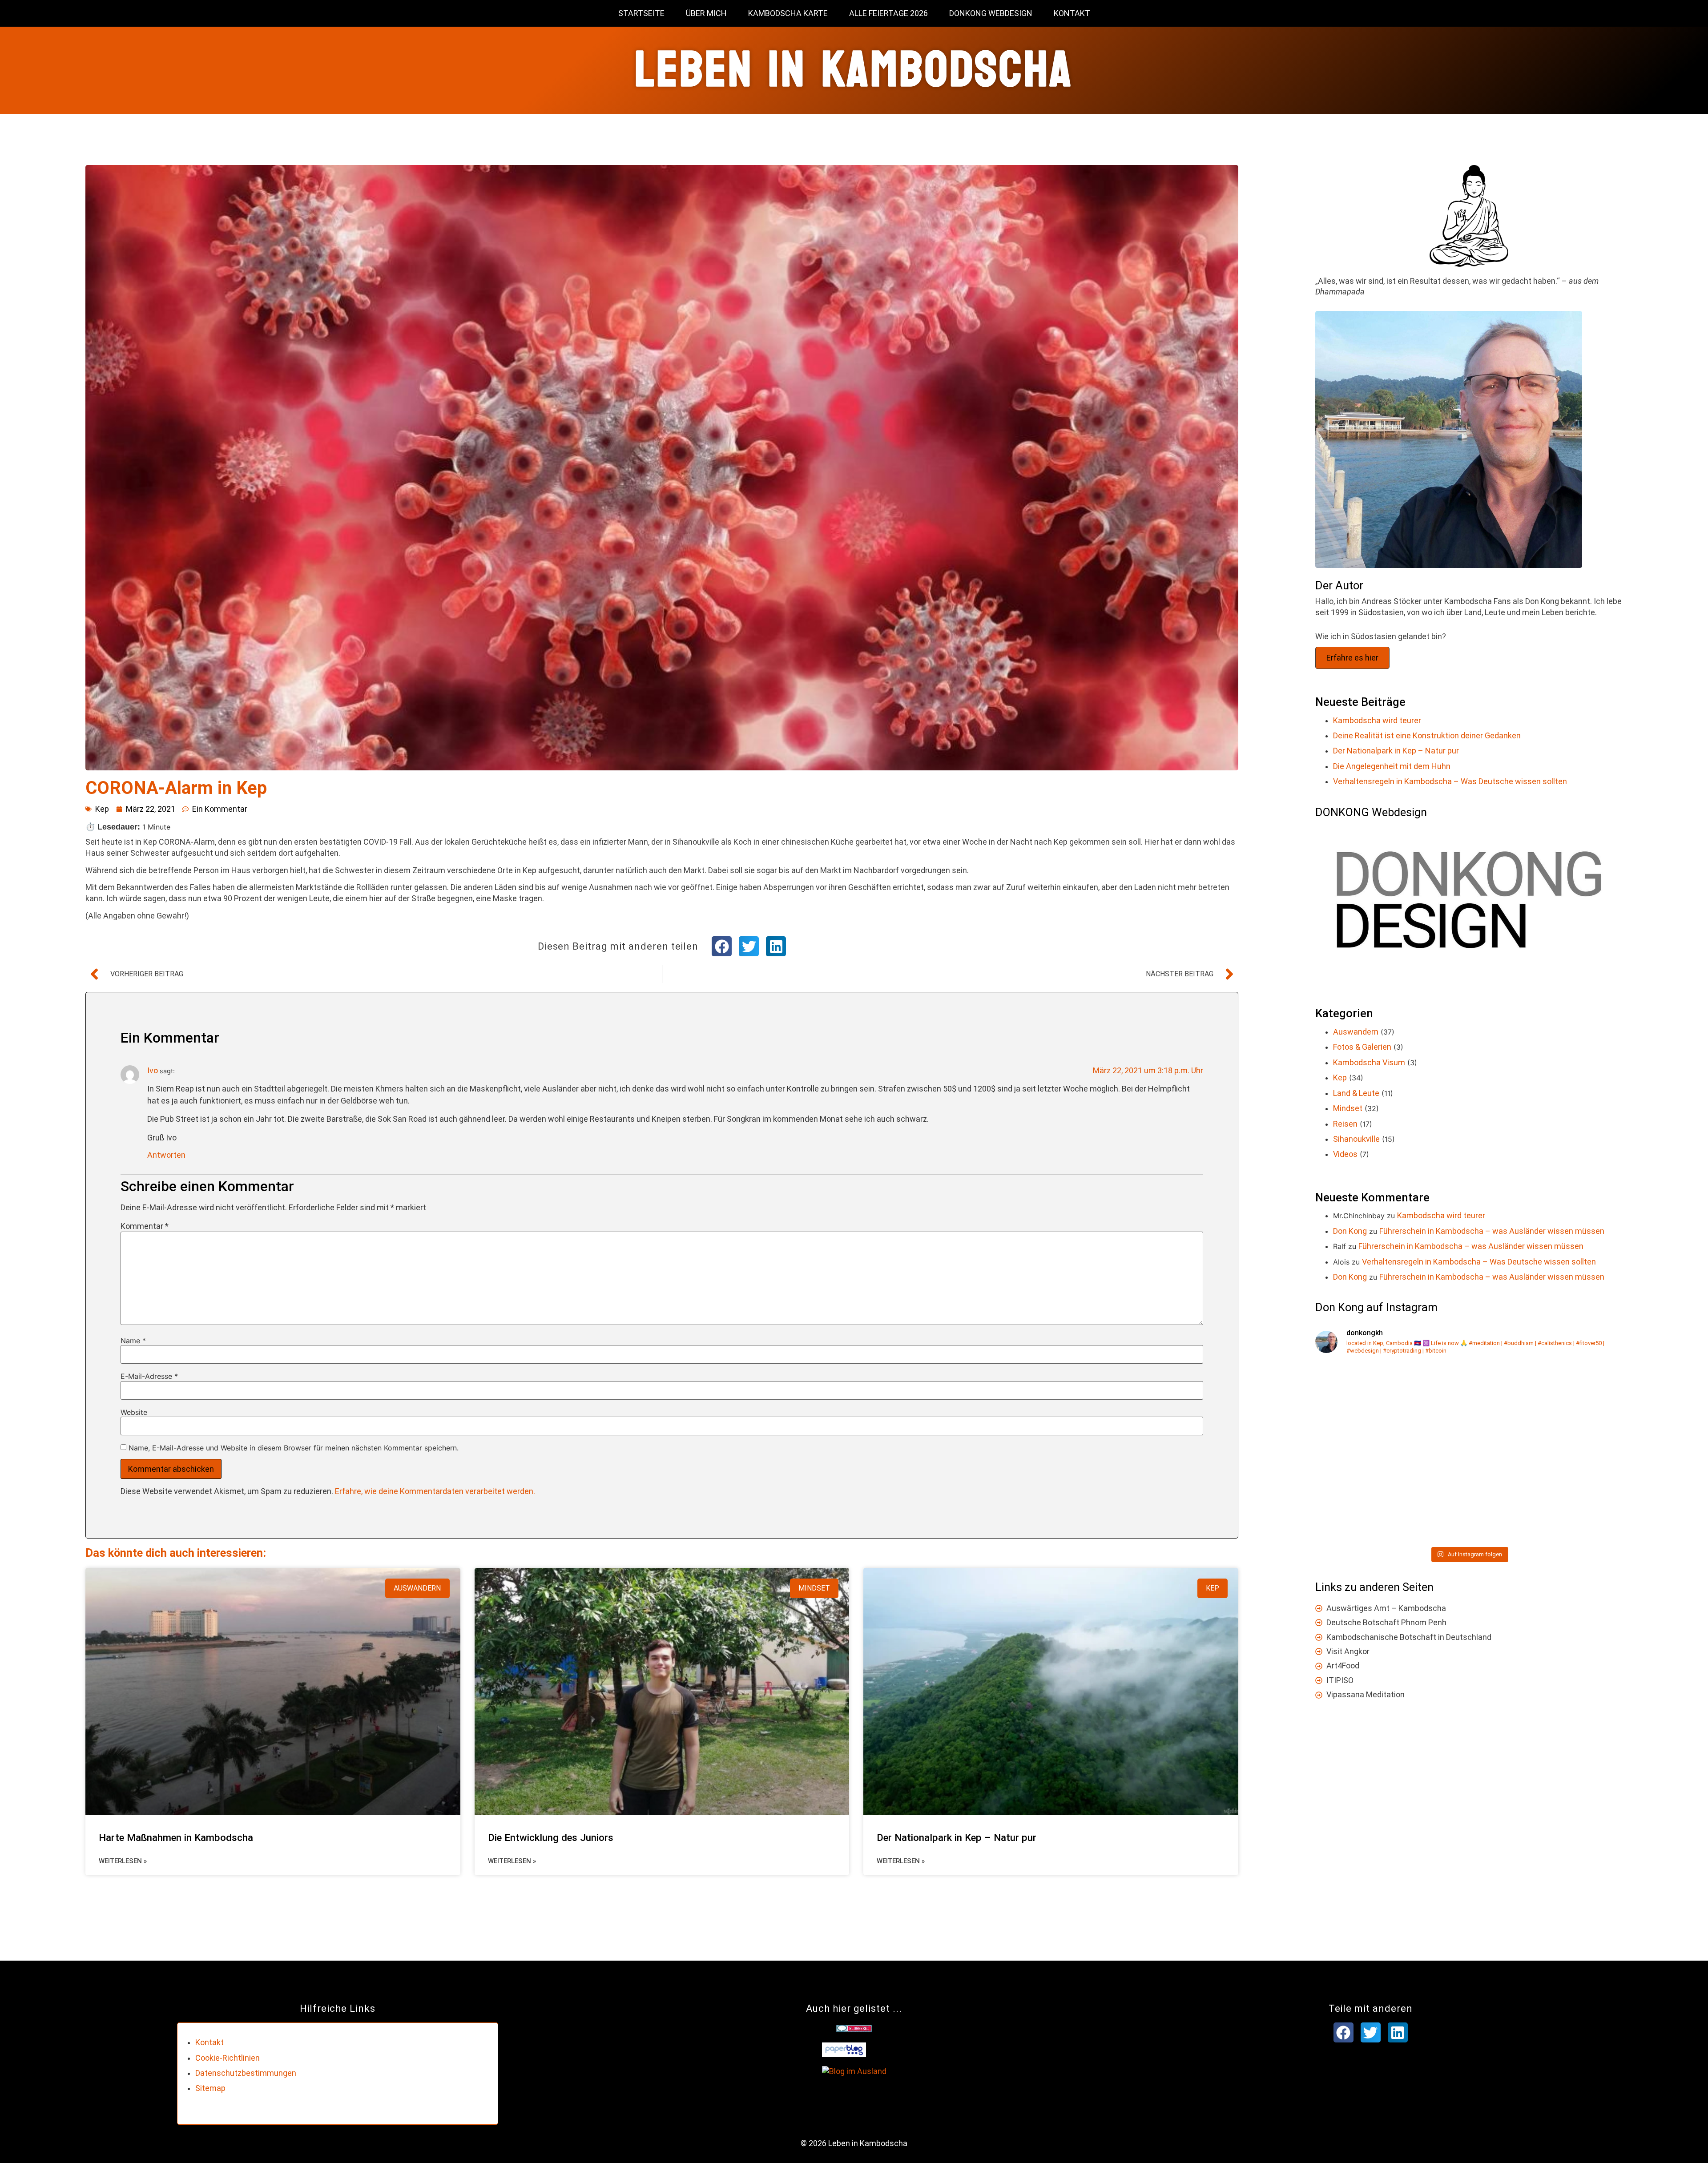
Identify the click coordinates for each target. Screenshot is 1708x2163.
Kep (102, 809)
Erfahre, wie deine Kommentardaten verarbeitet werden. (435, 1491)
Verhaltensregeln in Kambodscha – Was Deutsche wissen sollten (1450, 781)
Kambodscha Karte (788, 13)
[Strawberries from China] (1391, 1408)
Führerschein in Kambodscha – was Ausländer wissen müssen (1492, 1231)
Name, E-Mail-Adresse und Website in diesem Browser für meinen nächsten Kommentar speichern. (294, 1448)
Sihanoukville (1356, 1139)
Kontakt (1072, 13)
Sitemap (210, 2088)
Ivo (153, 1070)
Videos (1345, 1154)
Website (134, 1412)
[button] (722, 946)
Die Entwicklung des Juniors (551, 1837)
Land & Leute (1356, 1093)
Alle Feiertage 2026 (888, 13)
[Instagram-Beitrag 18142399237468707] (1547, 1497)
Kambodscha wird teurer (1377, 720)
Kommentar (145, 1226)
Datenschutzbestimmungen (246, 2073)
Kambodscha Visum (1369, 1062)
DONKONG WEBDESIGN (991, 13)
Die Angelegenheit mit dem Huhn (1392, 766)
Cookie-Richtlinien (228, 2058)
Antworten (166, 1155)
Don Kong (1350, 1231)
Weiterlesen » (123, 1861)
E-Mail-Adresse (149, 1376)
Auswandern (1356, 1032)
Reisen (1345, 1124)
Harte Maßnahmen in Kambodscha (176, 1837)
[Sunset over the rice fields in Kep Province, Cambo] (1547, 1408)
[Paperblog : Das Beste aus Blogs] (844, 2054)
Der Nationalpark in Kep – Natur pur (957, 1837)
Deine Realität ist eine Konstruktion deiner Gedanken (1427, 735)
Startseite (641, 13)
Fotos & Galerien (1362, 1047)
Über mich (706, 13)
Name (133, 1341)
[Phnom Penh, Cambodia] (1391, 1497)
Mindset (1348, 1108)
